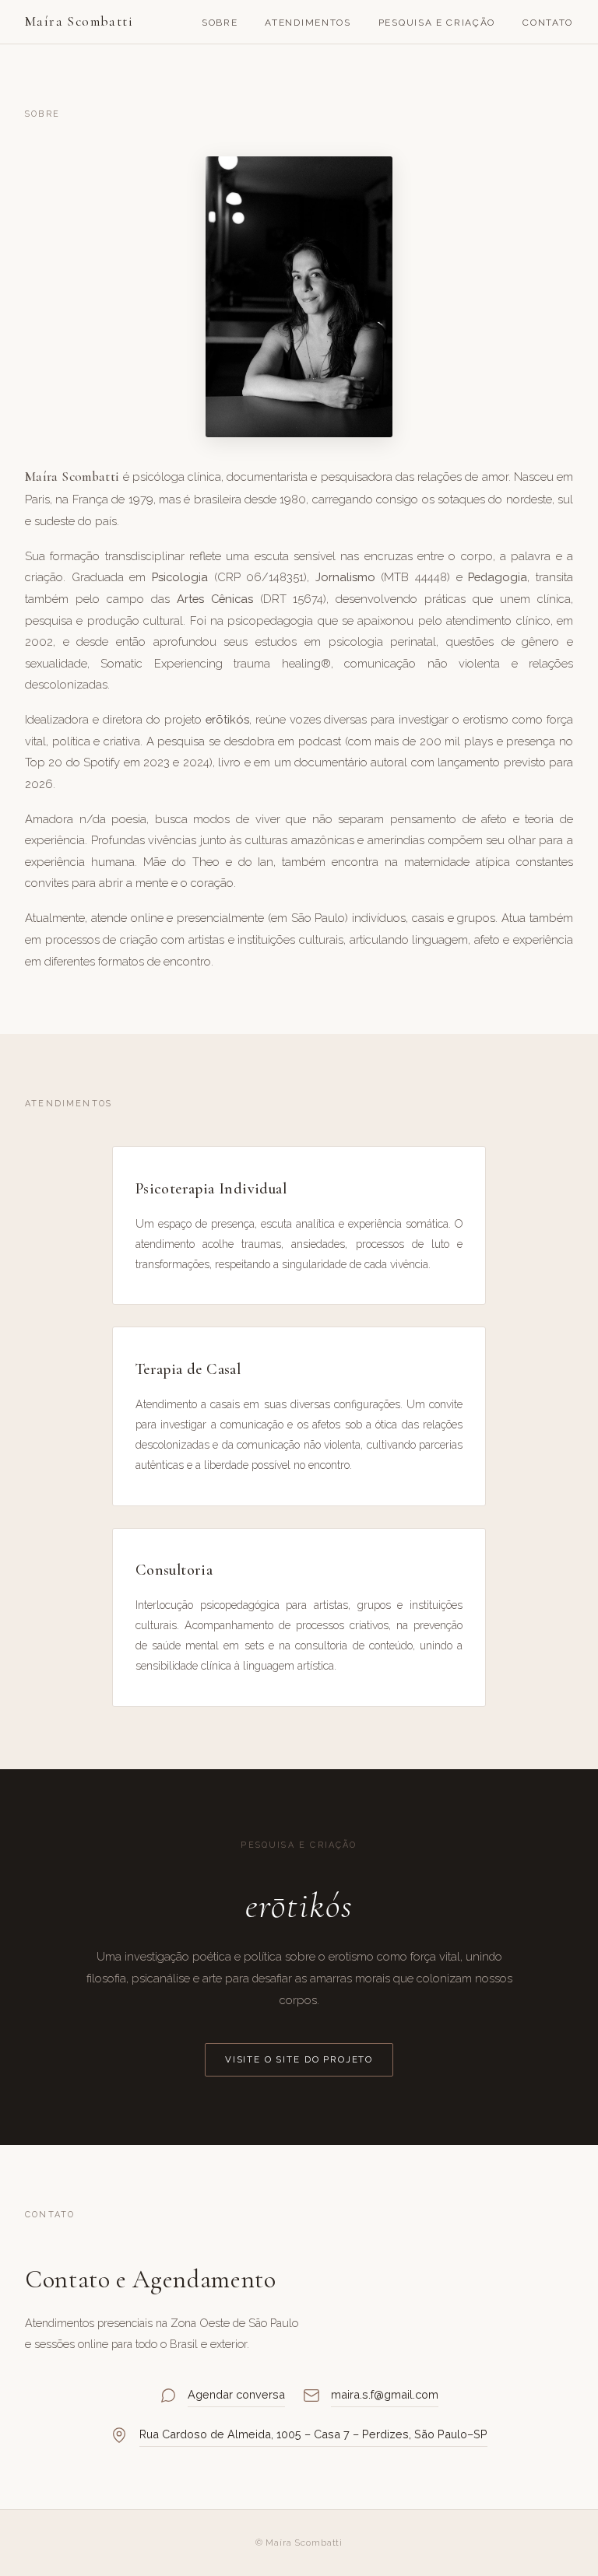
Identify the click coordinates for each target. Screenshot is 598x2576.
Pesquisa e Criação (437, 23)
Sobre (220, 23)
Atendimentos (308, 23)
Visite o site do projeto (299, 2059)
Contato (548, 23)
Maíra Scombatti (79, 21)
